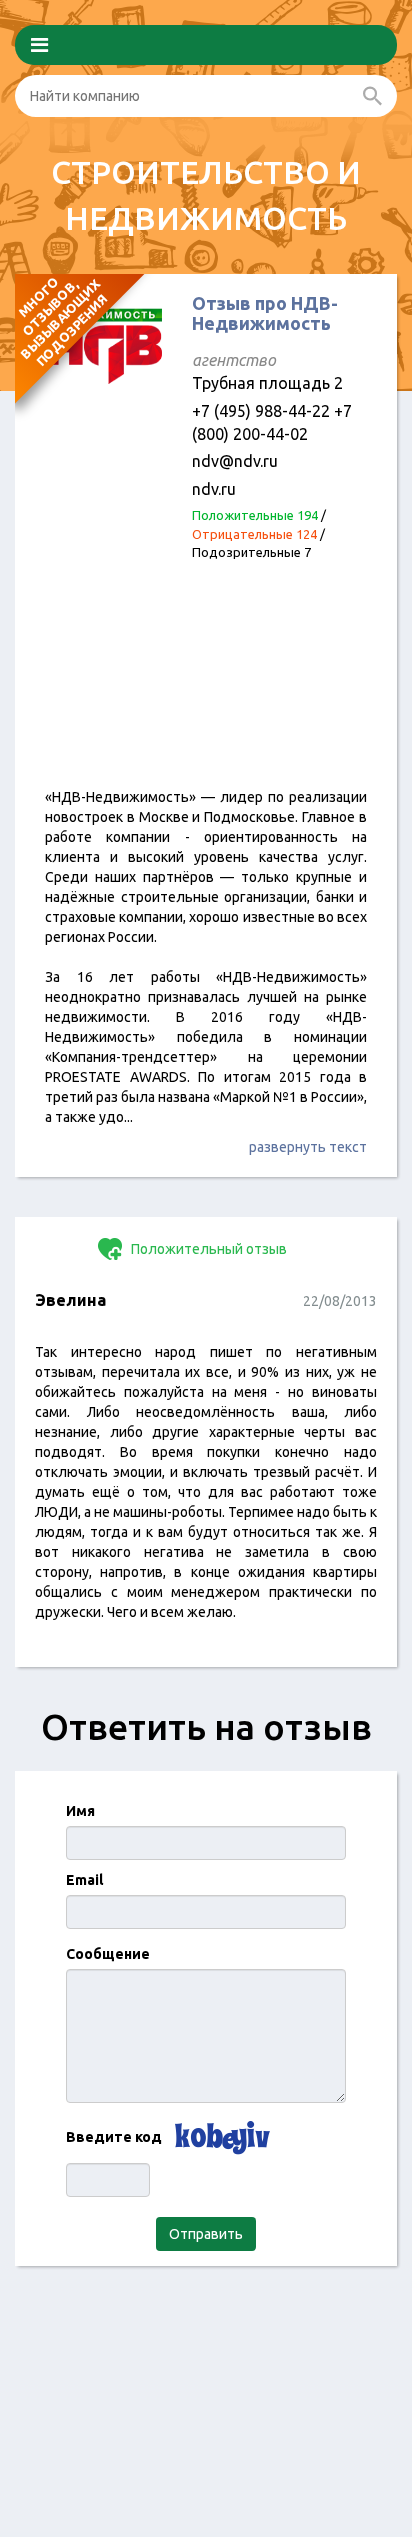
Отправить (206, 2234)
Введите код (114, 2137)
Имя (80, 1811)
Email (84, 1880)
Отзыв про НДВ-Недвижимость (265, 313)
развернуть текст (308, 1147)
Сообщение (108, 1954)
